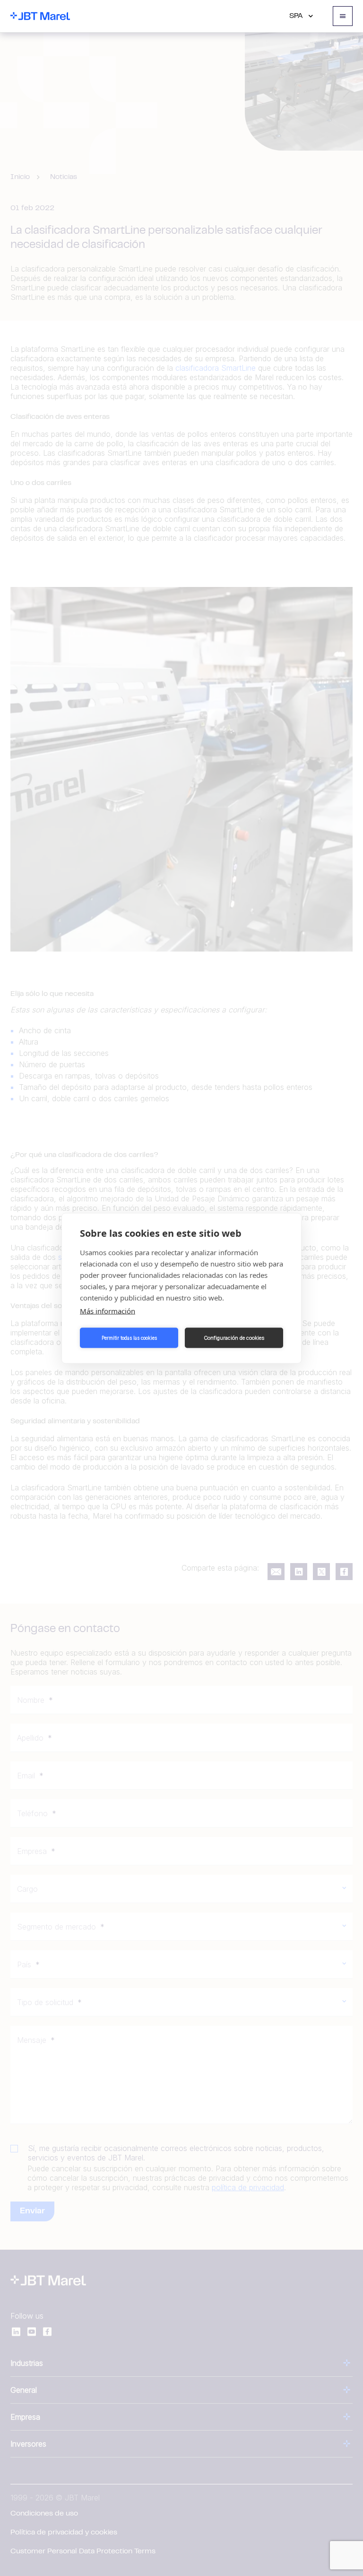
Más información (108, 1310)
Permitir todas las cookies (129, 1338)
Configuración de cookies (234, 1338)
